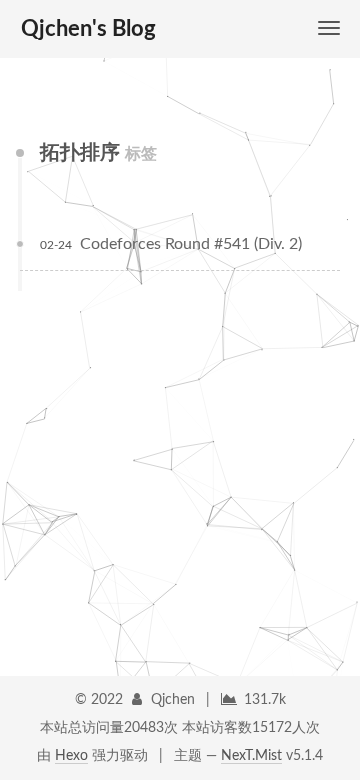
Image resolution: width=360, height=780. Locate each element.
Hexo (71, 756)
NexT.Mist (251, 756)
